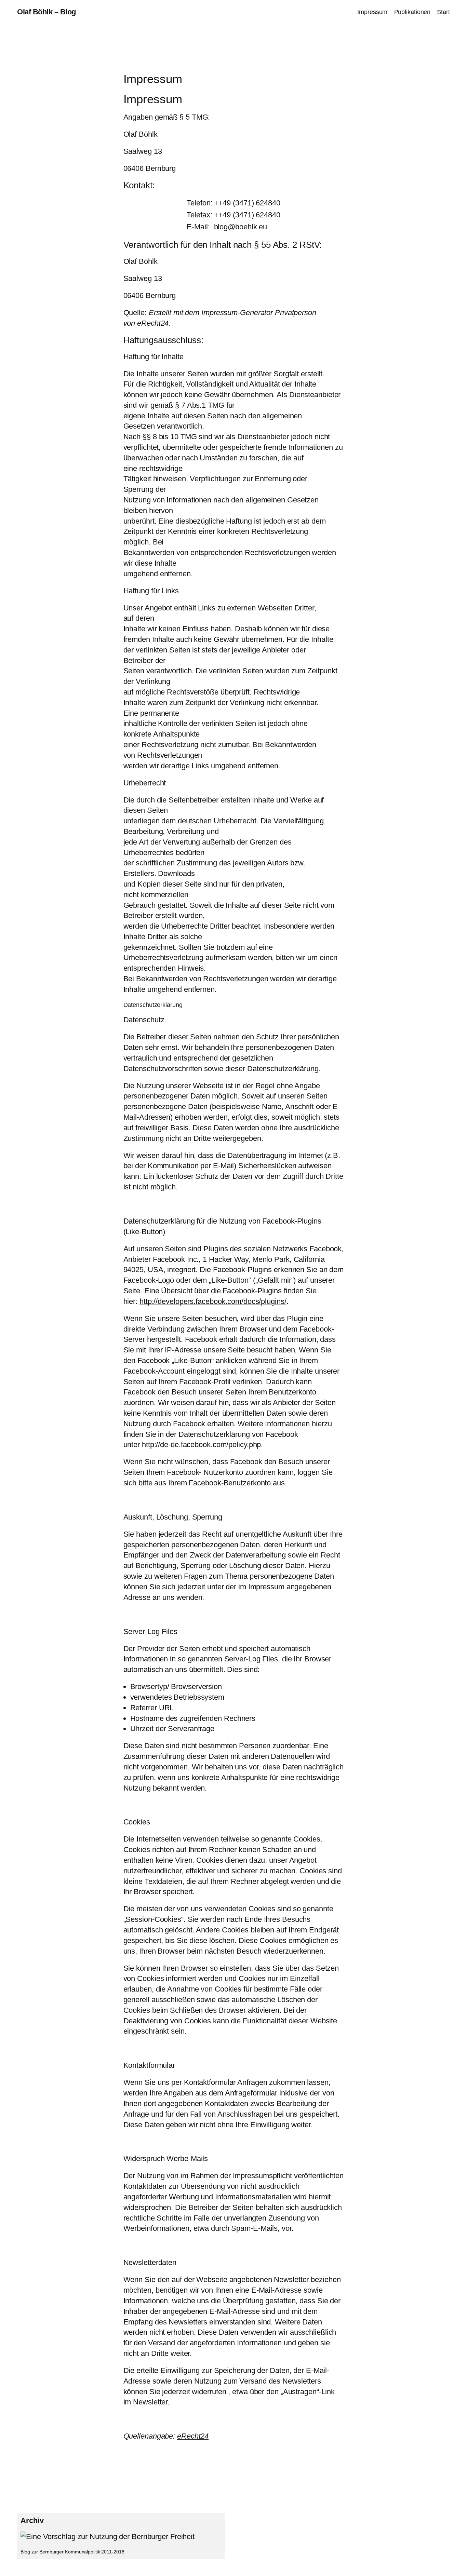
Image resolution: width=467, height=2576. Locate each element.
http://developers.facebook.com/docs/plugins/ (213, 1301)
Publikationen (412, 12)
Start (443, 12)
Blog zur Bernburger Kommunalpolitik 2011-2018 (72, 2552)
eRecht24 (193, 2436)
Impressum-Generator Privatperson (259, 313)
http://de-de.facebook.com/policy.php (201, 1445)
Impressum (372, 12)
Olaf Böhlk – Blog (46, 12)
